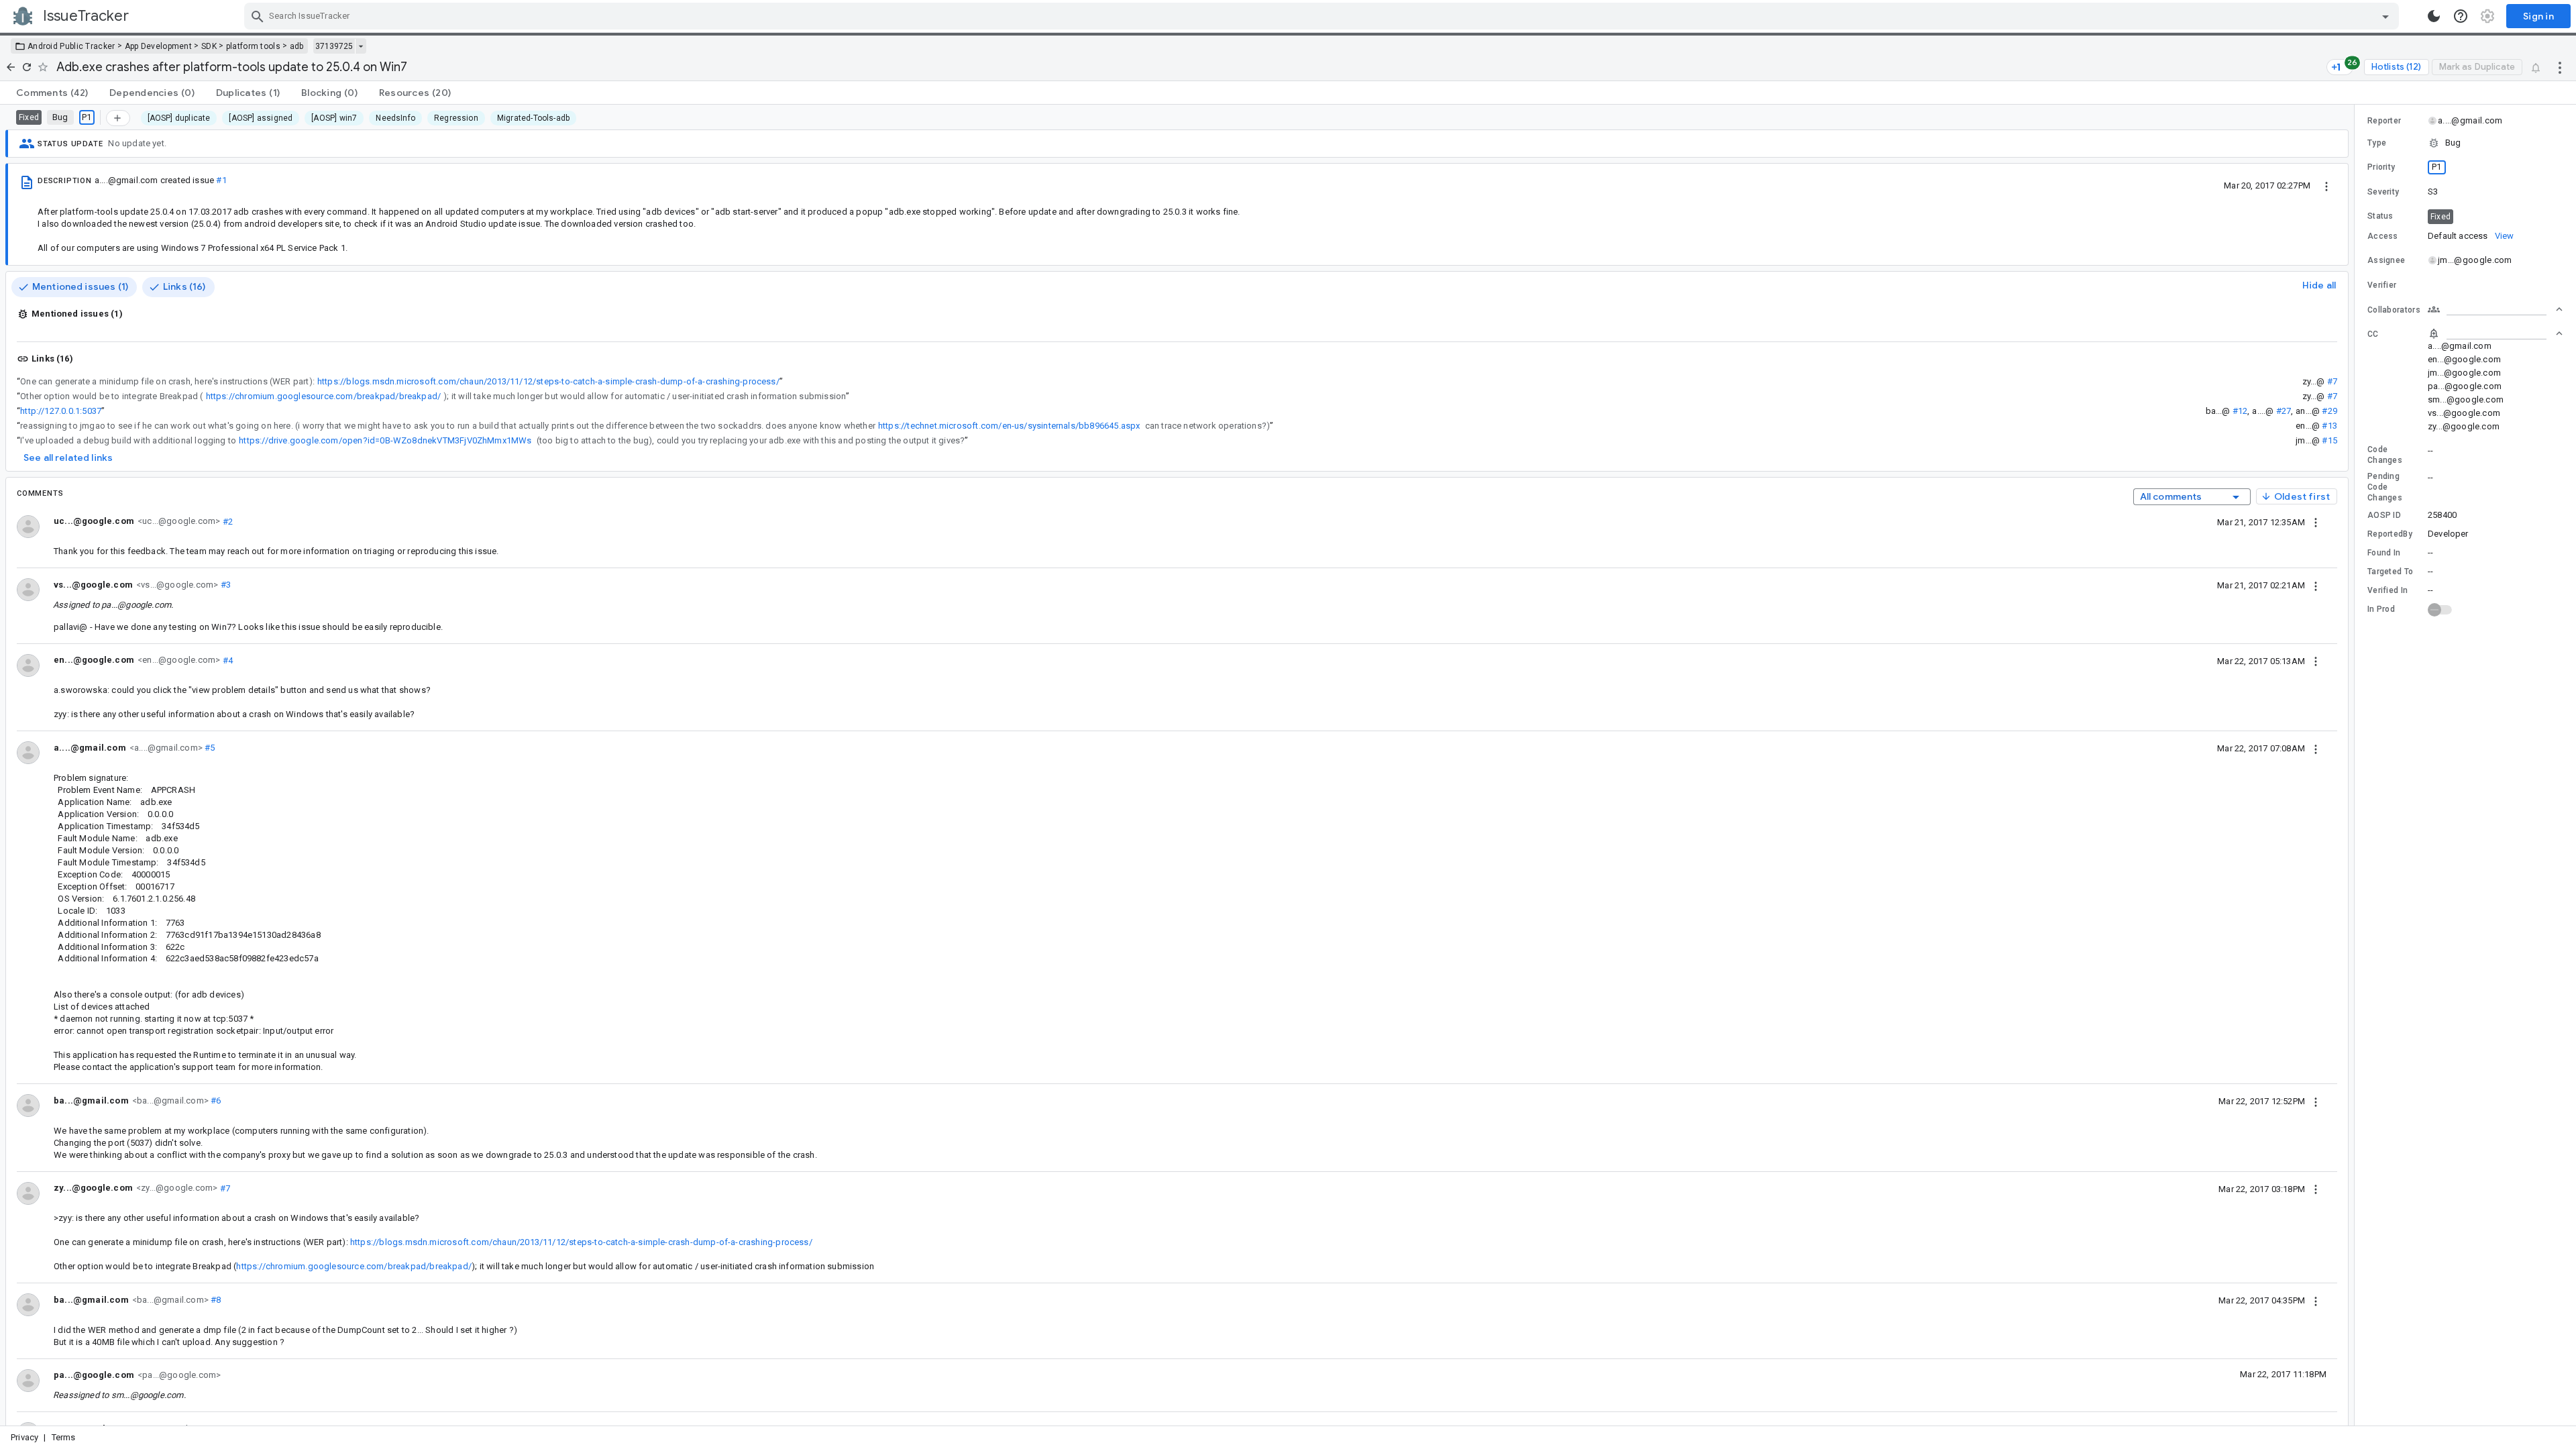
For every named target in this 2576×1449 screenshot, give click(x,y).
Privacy (24, 1437)
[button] (2465, 143)
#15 (2329, 440)
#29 (2329, 411)
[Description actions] (2326, 185)
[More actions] (2560, 67)
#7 (2332, 381)
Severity (2383, 192)
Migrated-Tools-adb (533, 118)
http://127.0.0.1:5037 (61, 411)
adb (297, 46)
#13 (2329, 426)
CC (2373, 334)
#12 (2240, 411)
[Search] (258, 16)
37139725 (334, 46)
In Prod (2381, 609)
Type (2377, 143)
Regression (456, 118)
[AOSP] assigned (261, 118)
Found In (2384, 553)
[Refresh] (27, 67)
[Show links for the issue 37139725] (361, 46)
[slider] (2357, 765)
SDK (209, 46)
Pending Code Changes (2385, 487)
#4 (226, 660)
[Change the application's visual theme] (2434, 16)
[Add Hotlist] (118, 118)
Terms (64, 1437)
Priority (2381, 167)
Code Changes (2385, 455)
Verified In (2387, 590)
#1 (221, 180)
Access (2383, 236)
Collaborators (2394, 310)
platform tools (253, 46)
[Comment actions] (2316, 522)
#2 (226, 521)
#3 (224, 585)
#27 (2284, 411)
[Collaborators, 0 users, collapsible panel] (2495, 309)
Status (2380, 216)
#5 (209, 748)
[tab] (52, 93)
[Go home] (11, 67)
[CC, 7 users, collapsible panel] (2495, 333)
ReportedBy (2390, 534)
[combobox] (1323, 16)
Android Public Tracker (71, 46)
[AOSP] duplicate (179, 118)
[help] (2461, 16)
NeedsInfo (395, 118)
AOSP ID (2384, 515)
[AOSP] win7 (334, 118)
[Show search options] (2385, 16)
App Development (159, 46)
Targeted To (2390, 572)
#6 (215, 1101)
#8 (215, 1300)
